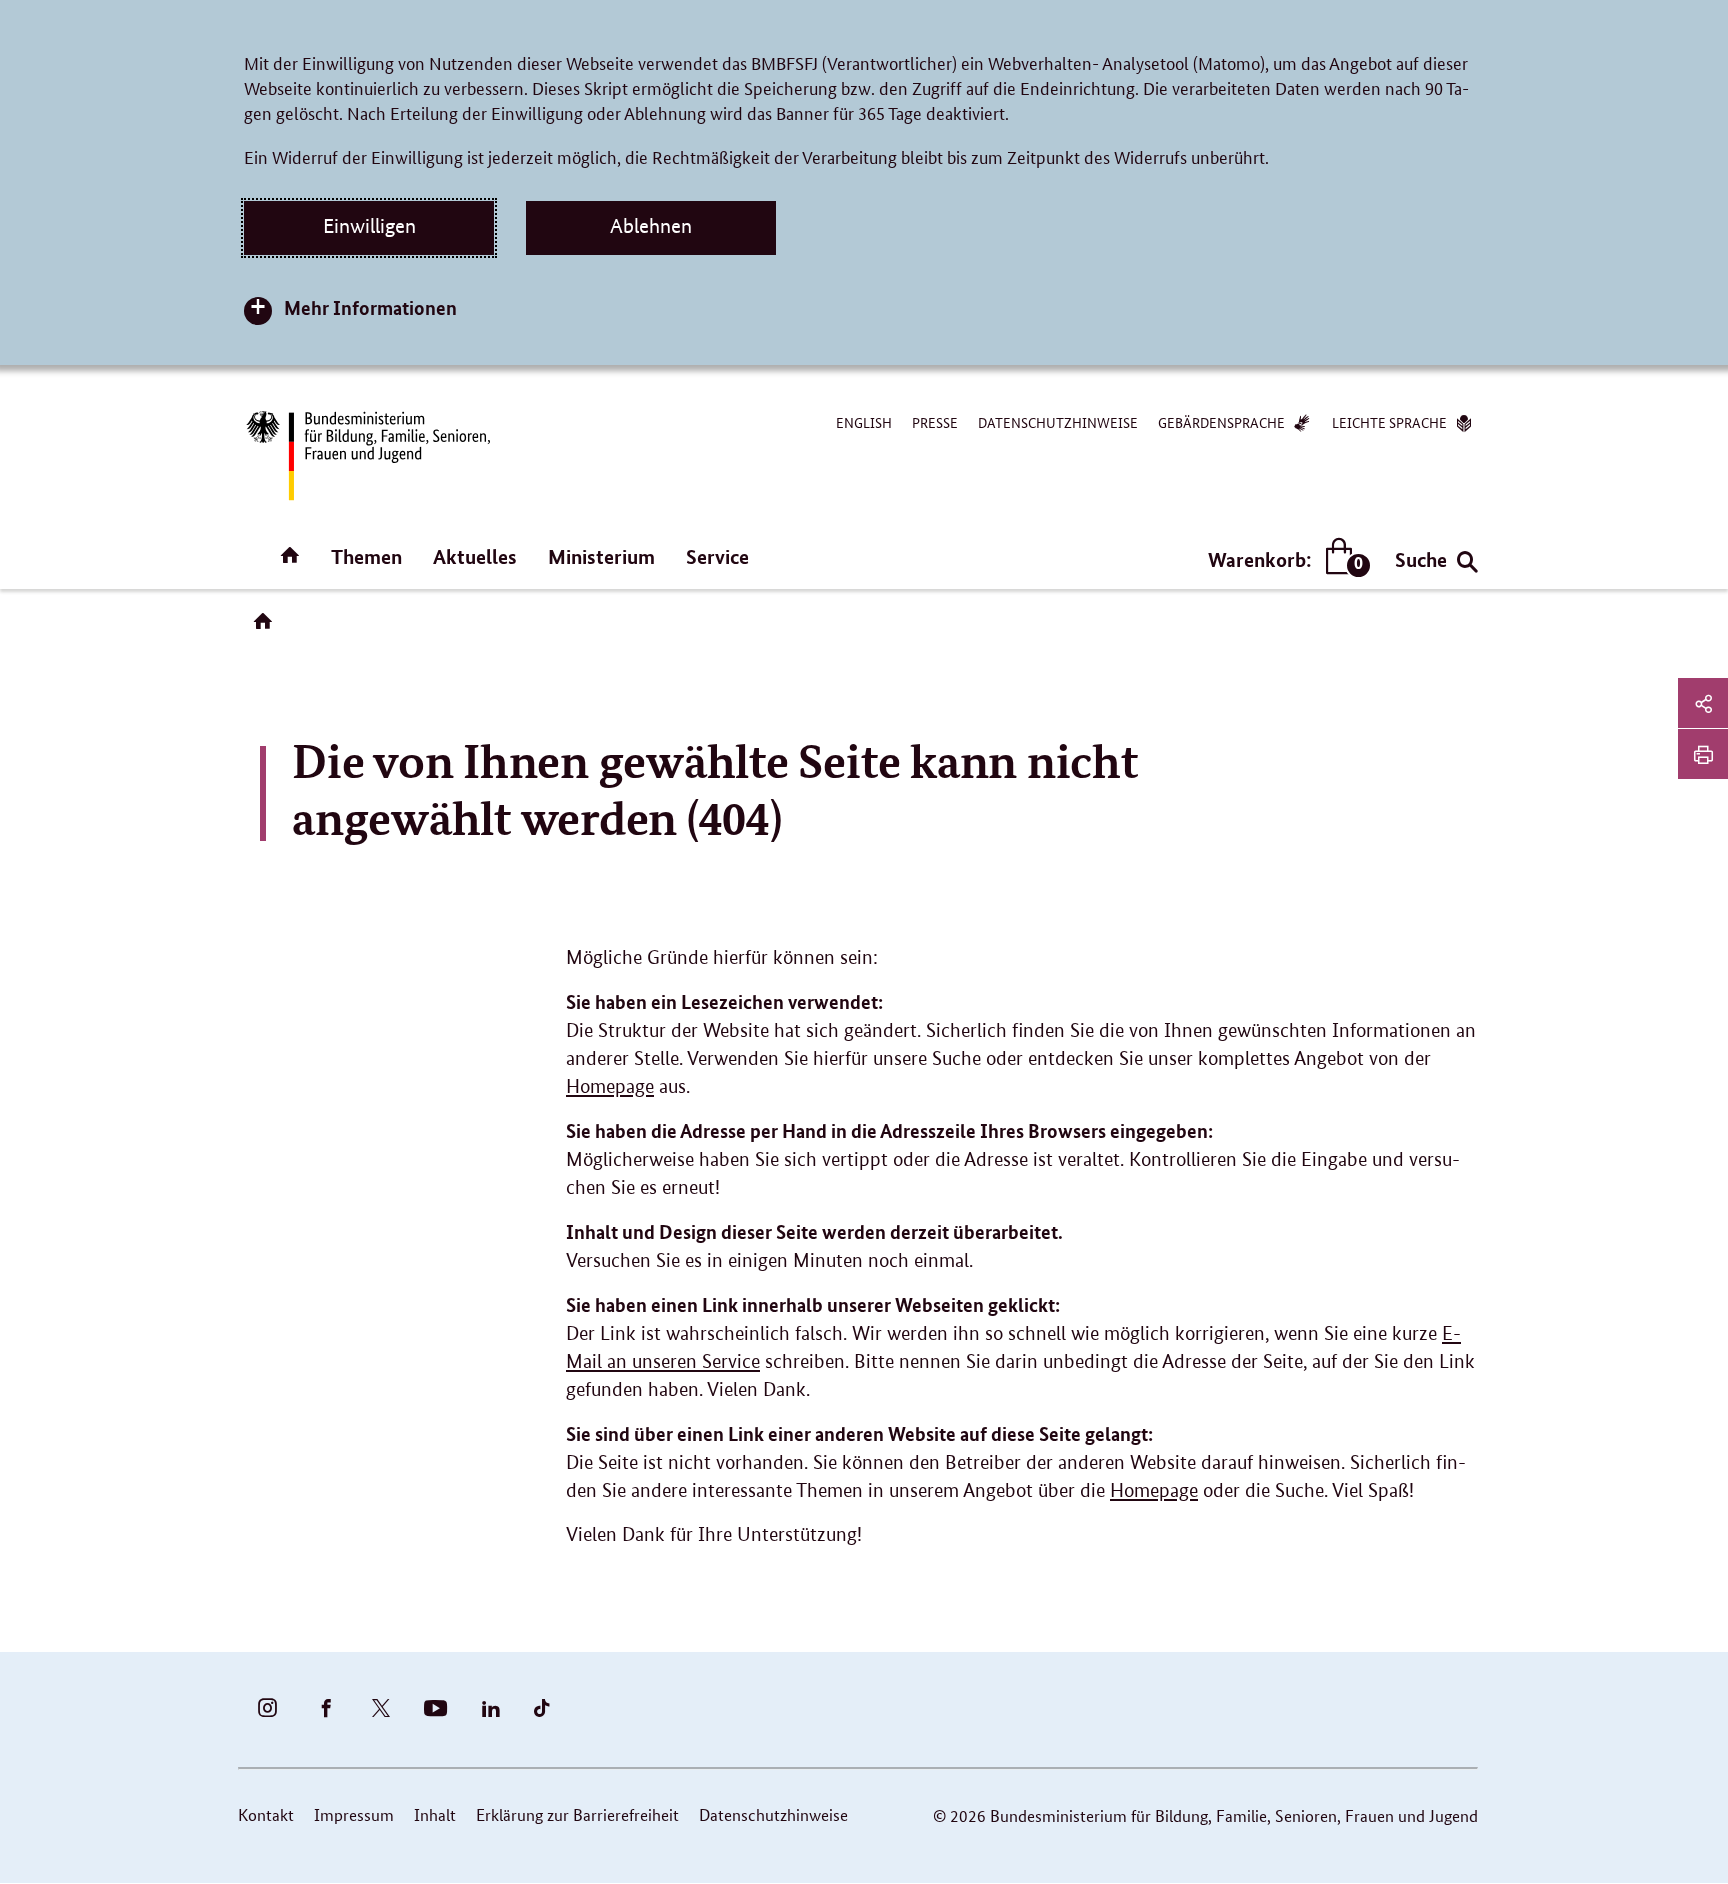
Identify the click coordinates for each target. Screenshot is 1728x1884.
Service (717, 556)
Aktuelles (475, 556)
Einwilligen (369, 226)
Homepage (610, 1086)
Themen (366, 556)
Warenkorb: (1284, 560)
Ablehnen (651, 226)
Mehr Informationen (370, 307)
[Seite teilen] (1703, 703)
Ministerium (601, 556)
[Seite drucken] (1703, 754)
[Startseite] (267, 628)
